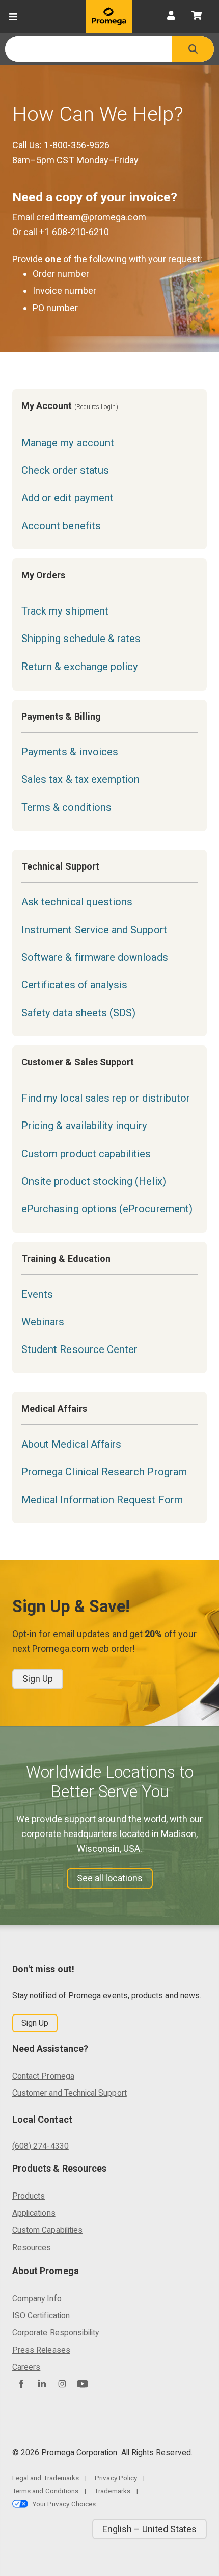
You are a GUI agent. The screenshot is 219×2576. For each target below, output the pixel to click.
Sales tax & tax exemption (81, 779)
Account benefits (61, 526)
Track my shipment (65, 611)
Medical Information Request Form (102, 1500)
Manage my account (68, 443)
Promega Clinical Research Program (104, 1472)
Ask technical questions (77, 902)
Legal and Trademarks (46, 2478)
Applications (34, 2213)
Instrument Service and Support (94, 930)
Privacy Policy (116, 2478)
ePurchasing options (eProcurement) (107, 1209)
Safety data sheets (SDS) (78, 1013)
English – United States (149, 2529)
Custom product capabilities (86, 1154)
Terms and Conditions (45, 2491)
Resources (32, 2247)
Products (29, 2196)
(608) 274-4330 (40, 2146)
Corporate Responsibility (56, 2332)
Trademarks (112, 2491)
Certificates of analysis (74, 985)
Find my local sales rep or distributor (106, 1098)
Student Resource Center (79, 1349)
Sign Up (38, 1679)
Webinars (43, 1322)
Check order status (65, 470)
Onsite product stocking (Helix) (94, 1181)
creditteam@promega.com (91, 217)
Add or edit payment (67, 498)
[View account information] (171, 16)
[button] (193, 49)
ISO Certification (41, 2316)
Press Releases (41, 2350)
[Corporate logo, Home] (109, 16)
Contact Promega (43, 2076)
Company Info (37, 2298)
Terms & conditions (66, 807)
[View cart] (197, 16)
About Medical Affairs (71, 1444)
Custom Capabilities (47, 2230)
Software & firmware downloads (95, 957)
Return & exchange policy (80, 667)
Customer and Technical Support (70, 2093)
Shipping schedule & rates (81, 639)
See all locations (110, 1878)
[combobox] (89, 49)
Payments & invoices (70, 752)
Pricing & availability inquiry (84, 1126)
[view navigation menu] (13, 16)
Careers (26, 2367)
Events (37, 1294)
